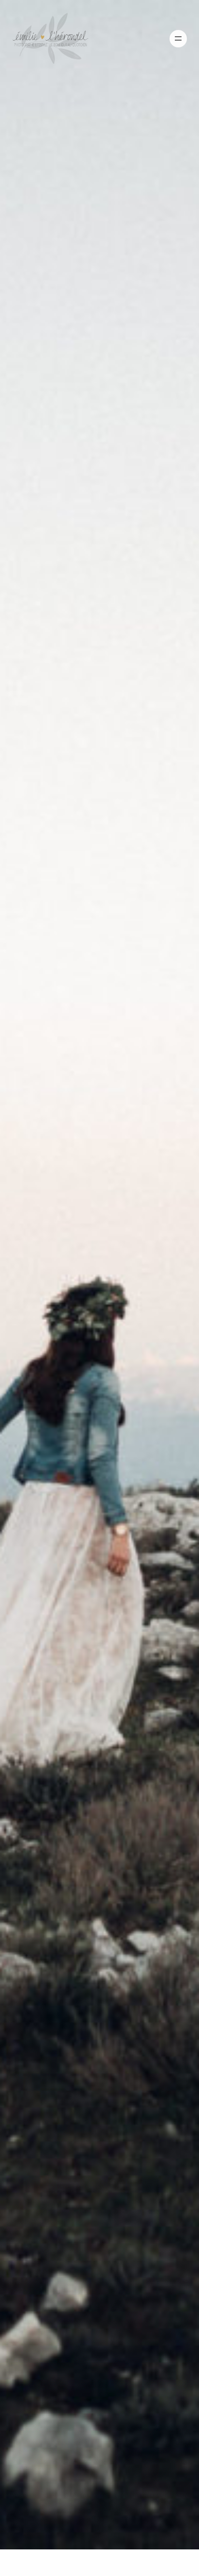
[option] (99, 1275)
